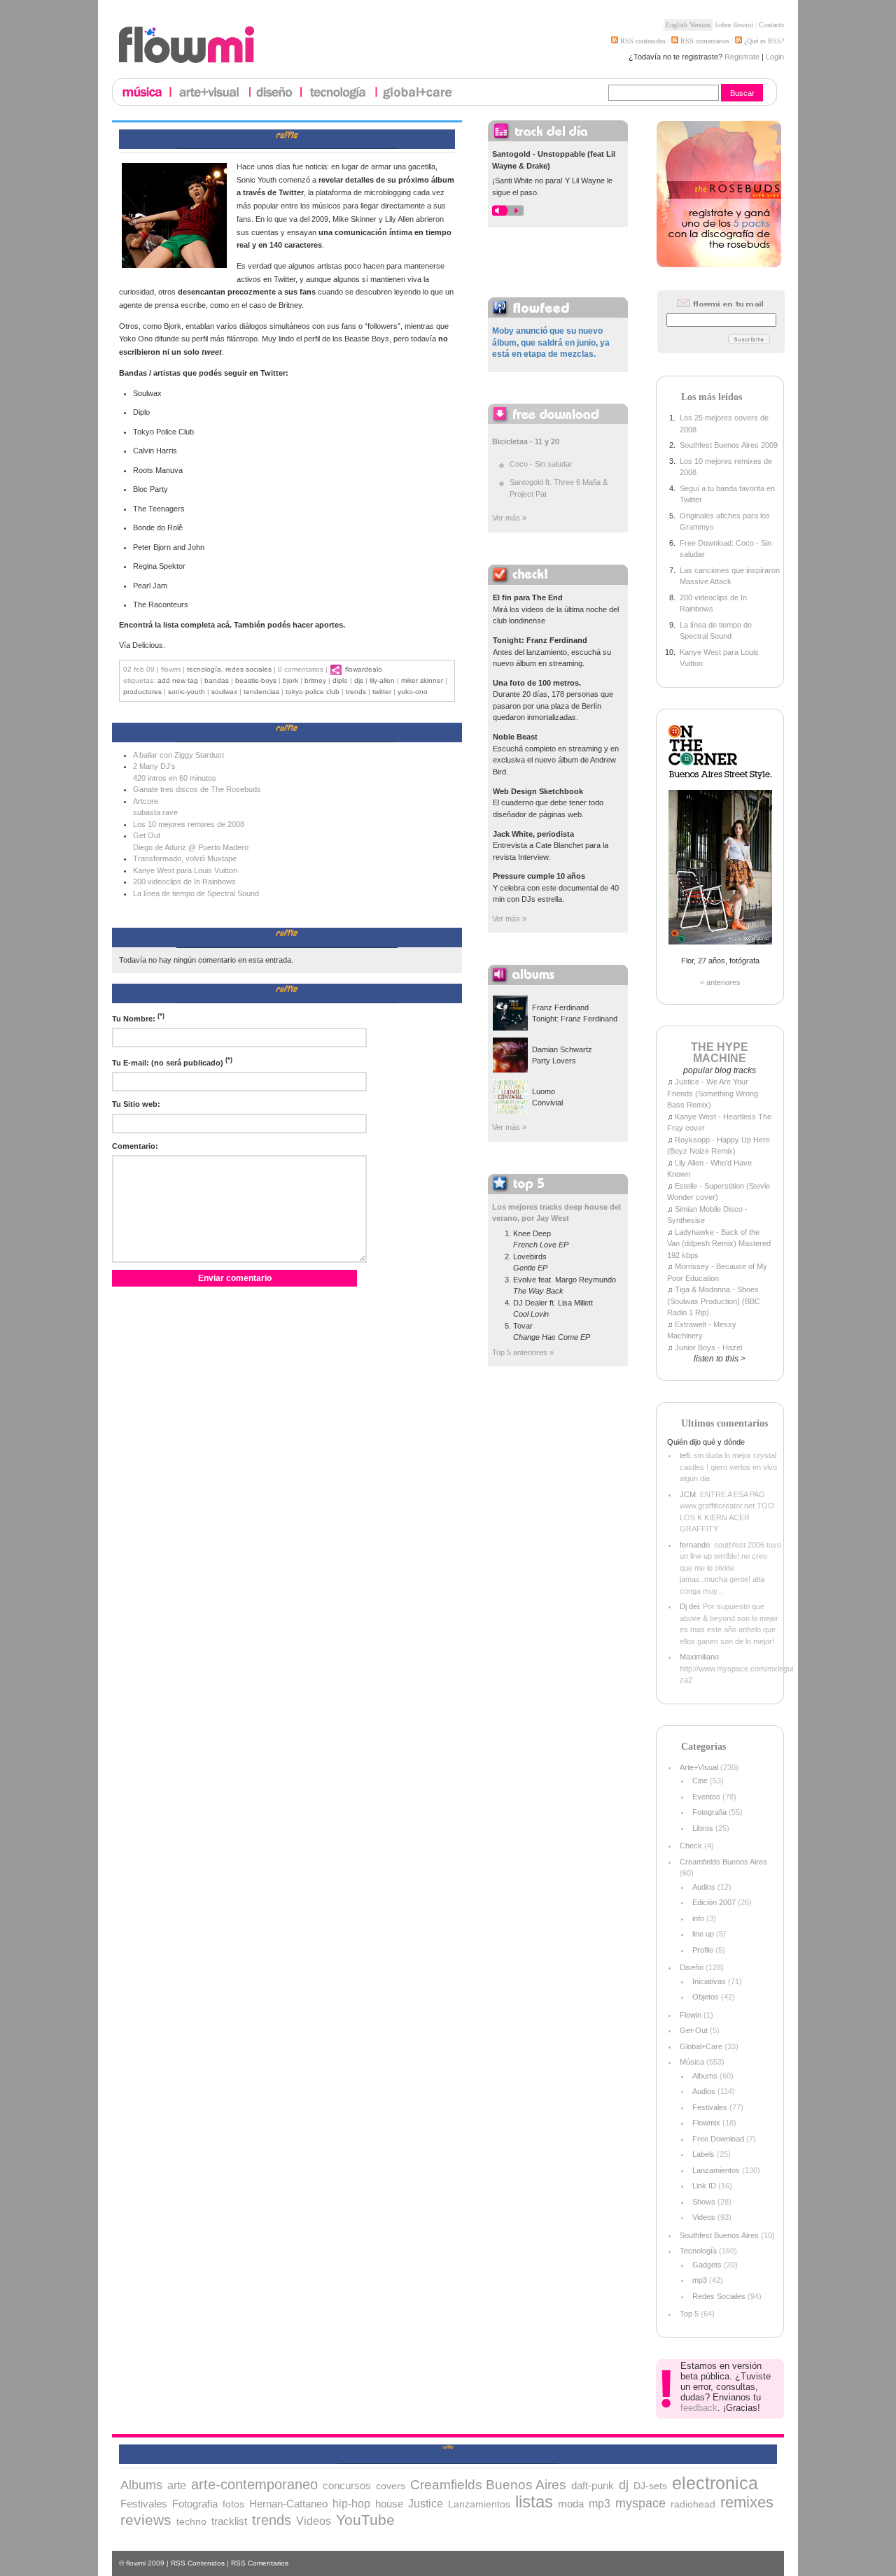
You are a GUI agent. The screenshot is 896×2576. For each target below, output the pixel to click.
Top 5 (689, 2314)
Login (775, 57)
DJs (359, 680)
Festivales (710, 2107)
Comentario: (135, 1146)
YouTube (365, 2520)
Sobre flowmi (734, 25)
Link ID (704, 2186)
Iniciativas (709, 1981)
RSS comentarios (704, 41)
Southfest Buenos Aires (719, 2235)
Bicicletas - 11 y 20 (526, 441)
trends (356, 692)
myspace (640, 2503)
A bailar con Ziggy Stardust (178, 755)
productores (142, 692)
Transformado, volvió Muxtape (185, 858)
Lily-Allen (382, 680)
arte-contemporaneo (254, 2484)
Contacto (771, 25)
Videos (704, 2217)
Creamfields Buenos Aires (723, 1862)
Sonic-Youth (187, 692)
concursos (347, 2485)
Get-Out (694, 2030)
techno (191, 2521)
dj (624, 2485)
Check (691, 1846)
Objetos (706, 1997)
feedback (699, 2408)
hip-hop (351, 2504)
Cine (700, 1781)
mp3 (700, 2280)
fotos (233, 2504)
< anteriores (720, 982)
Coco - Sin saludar (541, 464)
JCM (688, 1494)
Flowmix (706, 2123)
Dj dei (689, 1606)
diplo (340, 680)
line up (703, 1934)
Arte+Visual (699, 1767)
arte (177, 2485)
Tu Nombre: (138, 1018)
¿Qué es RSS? (763, 41)
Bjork (290, 680)
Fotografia (709, 1812)
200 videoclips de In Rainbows (184, 882)
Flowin (691, 2015)
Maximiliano (699, 1657)
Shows (704, 2202)
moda (571, 2504)
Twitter (382, 692)
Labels (703, 2154)
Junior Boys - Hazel (708, 1347)
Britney (315, 680)
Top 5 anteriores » (523, 1352)
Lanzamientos (716, 2170)
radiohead (693, 2504)
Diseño (692, 1967)
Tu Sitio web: (136, 1104)
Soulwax (224, 692)
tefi (685, 1455)
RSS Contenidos (198, 2563)
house (389, 2504)
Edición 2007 (714, 1902)
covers (391, 2486)
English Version (688, 25)
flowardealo (364, 669)
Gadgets (707, 2265)
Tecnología (204, 669)
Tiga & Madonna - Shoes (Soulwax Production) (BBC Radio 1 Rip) (714, 1301)
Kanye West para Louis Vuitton (185, 870)
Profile (703, 1950)
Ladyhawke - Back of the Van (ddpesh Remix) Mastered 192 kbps (719, 1244)
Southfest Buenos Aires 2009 (729, 445)
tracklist (229, 2521)
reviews (146, 2520)
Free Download (718, 2139)
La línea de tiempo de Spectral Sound (196, 893)
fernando (695, 1545)
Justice (426, 2503)
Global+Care (701, 2046)
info (698, 1918)
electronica (715, 2483)
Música (692, 2062)
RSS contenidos (642, 41)
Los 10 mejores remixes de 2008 (189, 824)
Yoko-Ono (413, 692)
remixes (747, 2502)
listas (534, 2501)
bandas (217, 680)
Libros (703, 1828)
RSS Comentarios (260, 2563)
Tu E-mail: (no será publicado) (172, 1062)
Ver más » (509, 518)
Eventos (706, 1797)
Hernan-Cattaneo (288, 2504)
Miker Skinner (422, 680)
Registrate (742, 57)
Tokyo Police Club (313, 692)
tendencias (261, 692)
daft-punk (593, 2485)
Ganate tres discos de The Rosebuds (197, 789)
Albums (705, 2076)
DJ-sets (650, 2486)
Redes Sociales (248, 669)
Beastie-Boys (256, 680)
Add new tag (178, 680)
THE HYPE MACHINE (720, 1053)
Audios (704, 1887)
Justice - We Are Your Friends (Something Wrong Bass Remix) (713, 1093)
